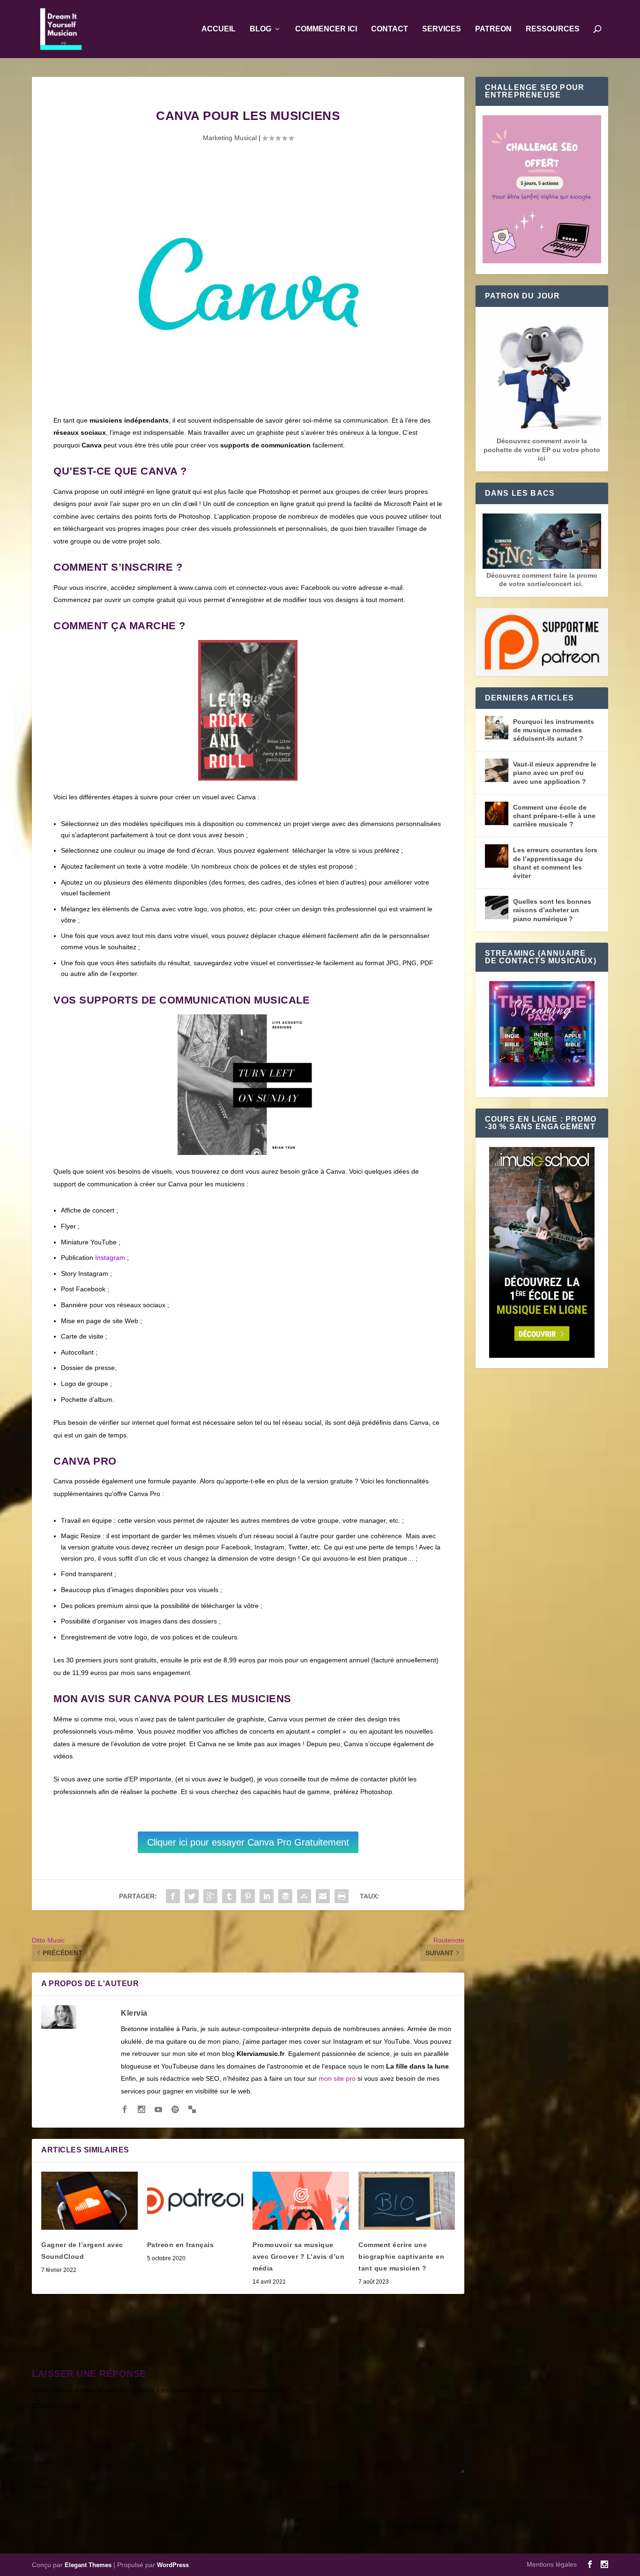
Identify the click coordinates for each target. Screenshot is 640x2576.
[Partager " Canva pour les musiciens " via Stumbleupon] (304, 1896)
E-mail (192, 2487)
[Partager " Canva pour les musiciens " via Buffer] (285, 1896)
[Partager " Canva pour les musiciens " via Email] (323, 1896)
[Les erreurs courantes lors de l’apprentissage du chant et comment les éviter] (497, 856)
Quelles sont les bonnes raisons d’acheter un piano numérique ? (552, 910)
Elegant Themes (88, 2565)
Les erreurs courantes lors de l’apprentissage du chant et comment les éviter (555, 863)
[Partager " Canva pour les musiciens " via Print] (342, 1896)
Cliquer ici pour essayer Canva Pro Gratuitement (248, 1842)
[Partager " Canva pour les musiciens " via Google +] (210, 1896)
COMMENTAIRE (56, 2406)
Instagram (110, 1258)
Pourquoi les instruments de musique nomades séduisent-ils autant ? (554, 730)
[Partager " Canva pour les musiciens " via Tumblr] (229, 1896)
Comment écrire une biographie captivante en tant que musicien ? (401, 2256)
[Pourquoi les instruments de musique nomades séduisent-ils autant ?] (497, 728)
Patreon (493, 29)
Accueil (219, 29)
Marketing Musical (230, 138)
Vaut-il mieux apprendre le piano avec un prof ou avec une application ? (555, 773)
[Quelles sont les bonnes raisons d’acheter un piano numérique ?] (497, 908)
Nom (41, 2487)
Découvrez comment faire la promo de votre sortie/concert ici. (542, 580)
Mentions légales (552, 2564)
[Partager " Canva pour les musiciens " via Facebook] (173, 1896)
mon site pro (337, 2078)
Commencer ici (326, 29)
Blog (260, 29)
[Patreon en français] (195, 2200)
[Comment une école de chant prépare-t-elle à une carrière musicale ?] (497, 813)
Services (442, 29)
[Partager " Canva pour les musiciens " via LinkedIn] (267, 1896)
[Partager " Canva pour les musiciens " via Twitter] (192, 1896)
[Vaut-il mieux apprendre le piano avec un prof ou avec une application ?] (497, 770)
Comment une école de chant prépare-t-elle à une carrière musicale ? (554, 816)
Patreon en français (181, 2245)
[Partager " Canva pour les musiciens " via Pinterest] (248, 1896)
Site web (337, 2487)
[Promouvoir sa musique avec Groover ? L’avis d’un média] (301, 2200)
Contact (390, 29)
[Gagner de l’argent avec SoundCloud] (89, 2200)
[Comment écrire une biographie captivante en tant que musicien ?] (407, 2200)
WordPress (173, 2565)
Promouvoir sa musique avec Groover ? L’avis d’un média (298, 2256)
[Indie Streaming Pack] (542, 1035)
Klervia (134, 2013)
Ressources (553, 29)
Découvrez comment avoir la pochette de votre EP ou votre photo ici (542, 449)
